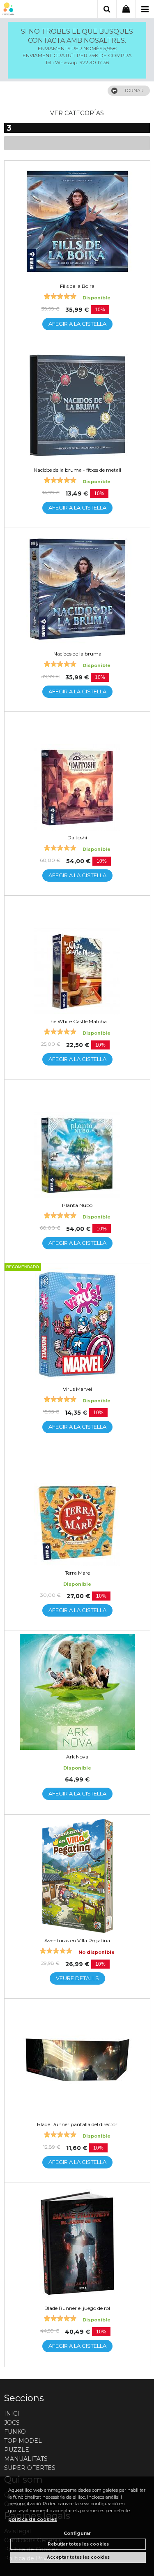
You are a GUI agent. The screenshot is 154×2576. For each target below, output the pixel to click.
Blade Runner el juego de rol (77, 2308)
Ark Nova (77, 1757)
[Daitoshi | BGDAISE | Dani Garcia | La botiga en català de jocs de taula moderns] (77, 773)
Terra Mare (77, 1573)
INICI (12, 2414)
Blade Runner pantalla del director (77, 2124)
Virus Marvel (77, 1389)
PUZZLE (17, 2450)
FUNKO (15, 2432)
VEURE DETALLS (77, 1978)
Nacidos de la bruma (77, 654)
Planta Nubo (77, 1205)
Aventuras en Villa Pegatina (77, 1940)
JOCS (12, 2423)
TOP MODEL (23, 2441)
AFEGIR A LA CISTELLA (77, 324)
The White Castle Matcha (77, 1021)
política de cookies (33, 2519)
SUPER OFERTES (30, 2468)
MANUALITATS (26, 2459)
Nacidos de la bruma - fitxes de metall (77, 470)
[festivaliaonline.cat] (8, 10)
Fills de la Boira (77, 286)
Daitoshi (77, 837)
